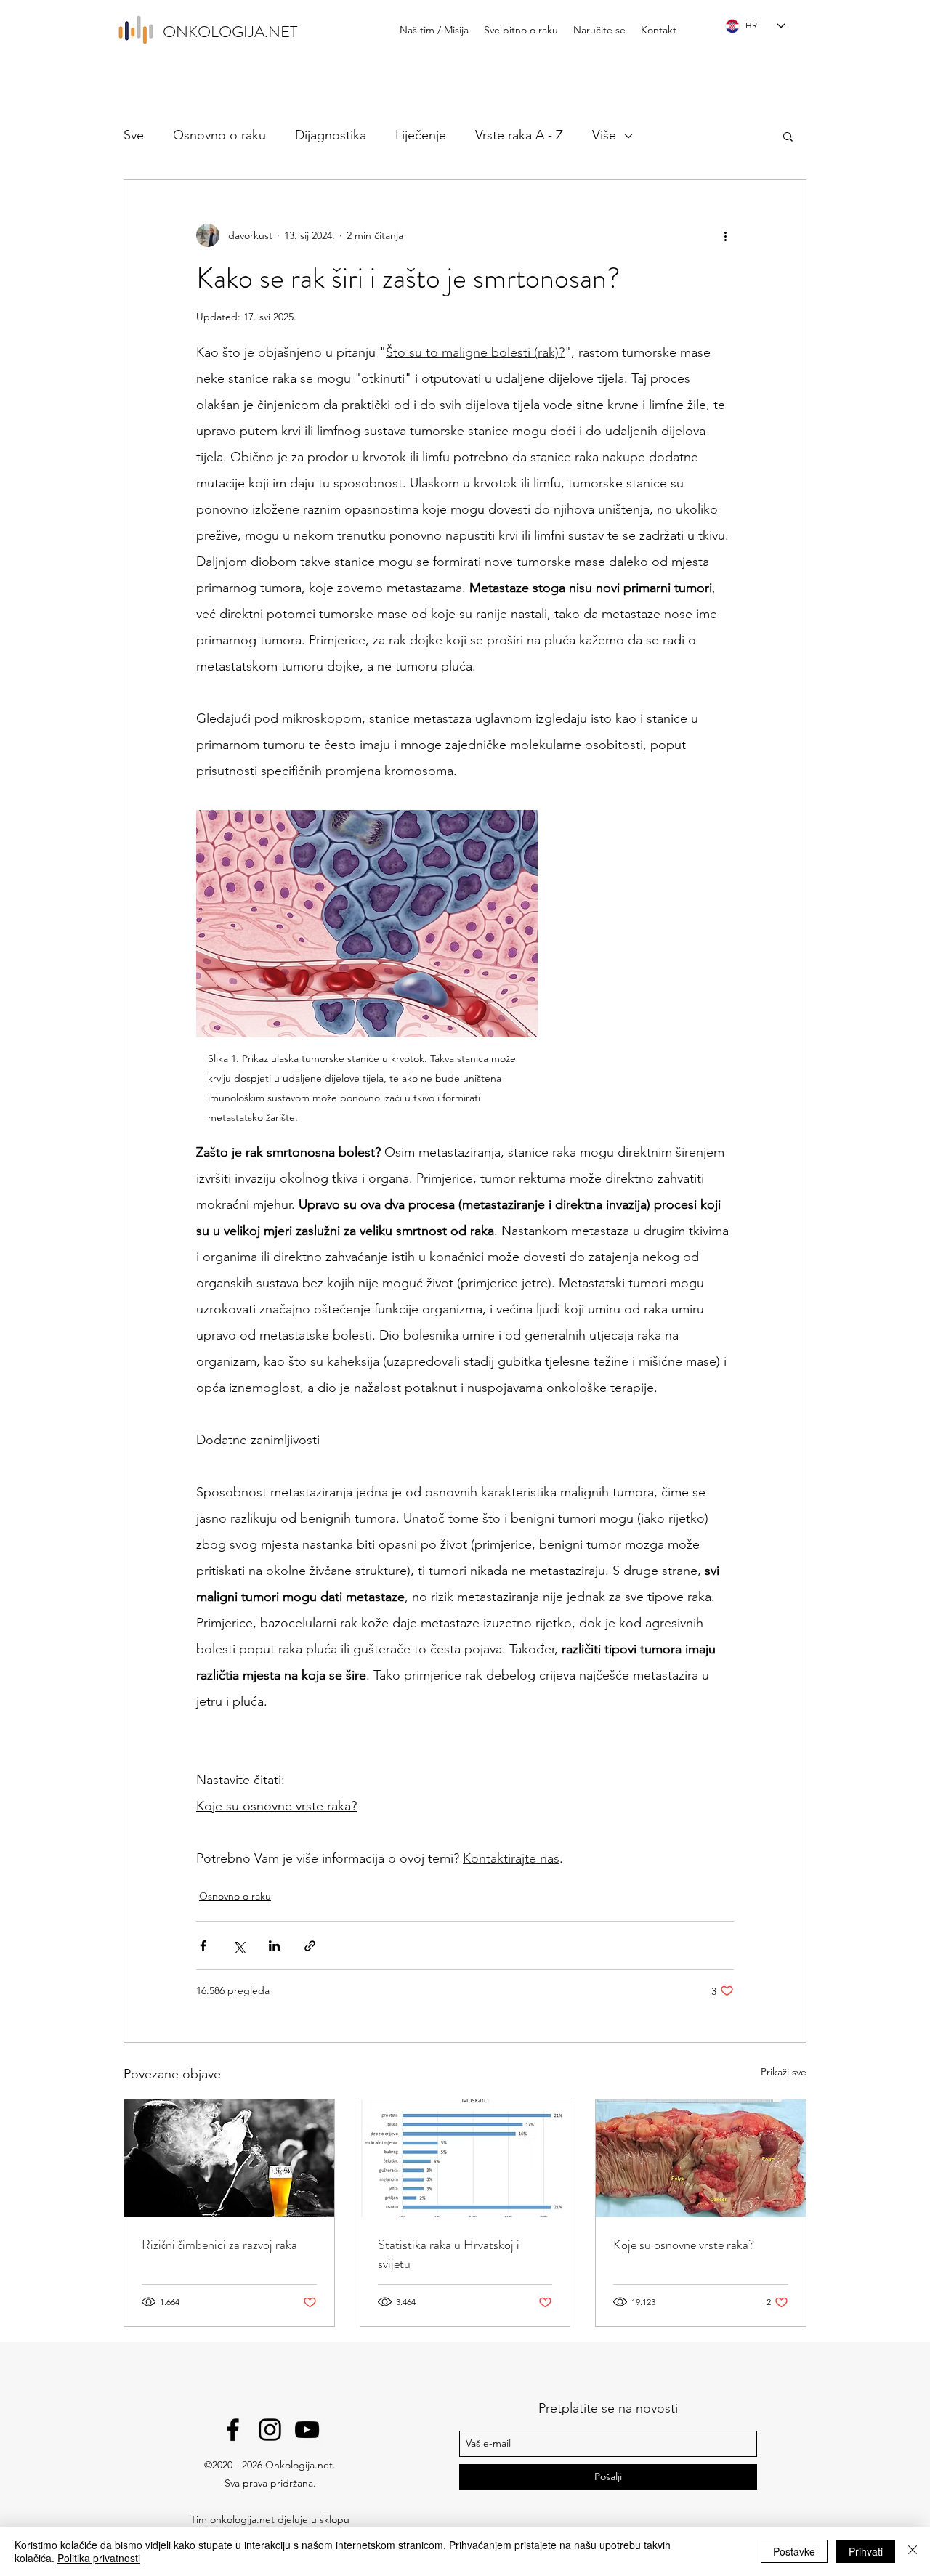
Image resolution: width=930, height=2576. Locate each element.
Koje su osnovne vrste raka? (684, 2245)
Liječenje (421, 135)
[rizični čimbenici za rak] (229, 2158)
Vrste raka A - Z (519, 135)
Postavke (794, 2551)
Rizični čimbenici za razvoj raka (219, 2245)
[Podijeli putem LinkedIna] (274, 1946)
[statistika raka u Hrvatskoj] (465, 2158)
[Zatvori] (913, 2551)
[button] (788, 136)
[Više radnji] (725, 235)
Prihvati (866, 2551)
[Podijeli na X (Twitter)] (239, 1946)
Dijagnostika (331, 135)
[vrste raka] (701, 2158)
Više (604, 135)
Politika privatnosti (99, 2558)
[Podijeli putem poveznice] (310, 1946)
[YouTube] (307, 2430)
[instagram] (270, 2430)
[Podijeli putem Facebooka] (203, 1946)
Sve (134, 135)
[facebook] (233, 2430)
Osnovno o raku (219, 135)
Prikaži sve (784, 2072)
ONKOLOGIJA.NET (230, 32)
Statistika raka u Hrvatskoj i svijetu (449, 2254)
